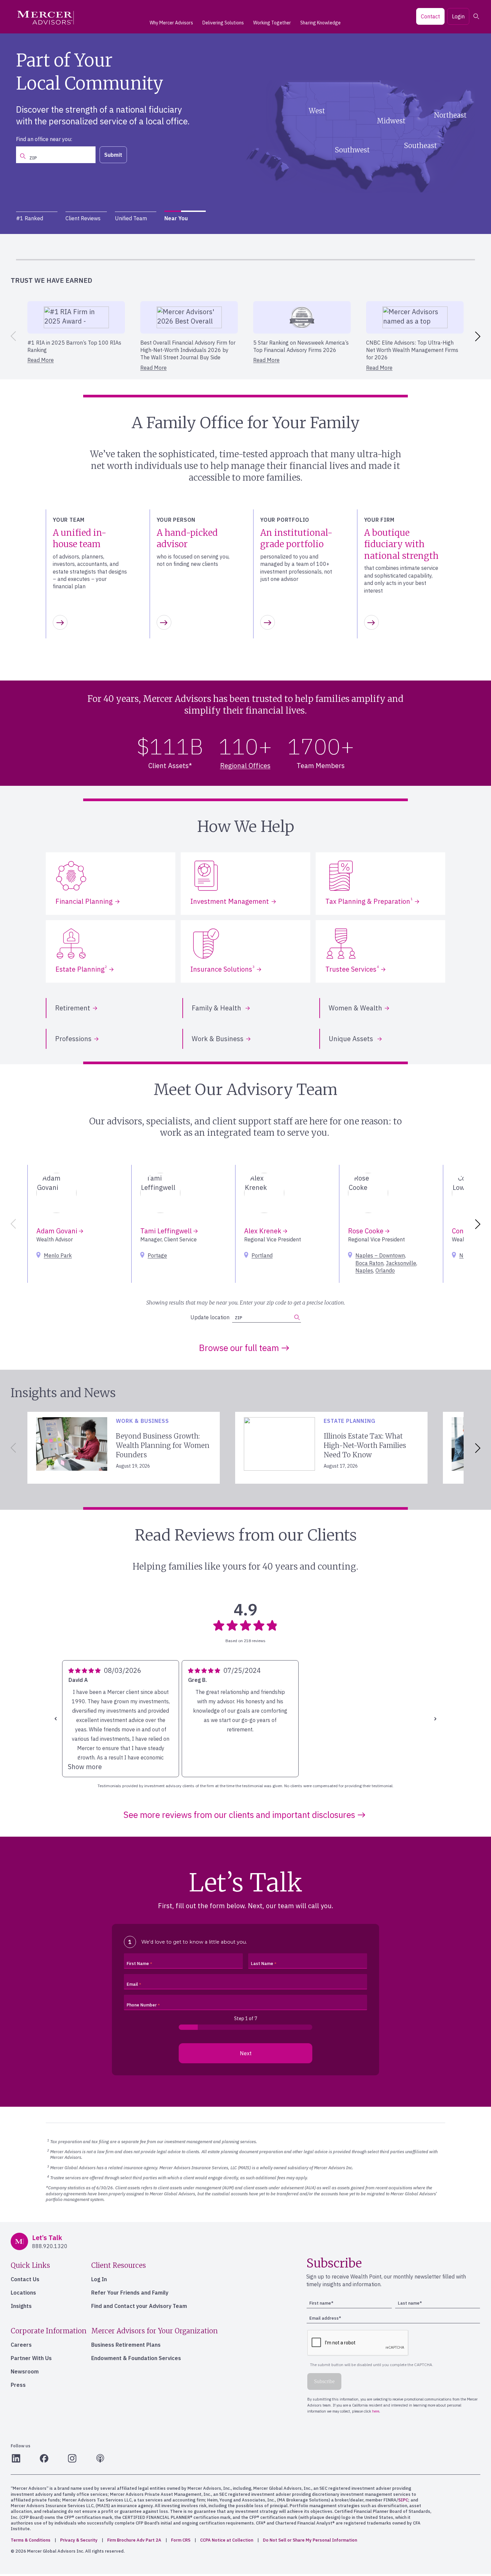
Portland (262, 1255)
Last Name (262, 1964)
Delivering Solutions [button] (223, 23)
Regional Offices (245, 766)
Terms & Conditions (31, 2540)
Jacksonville (401, 1263)
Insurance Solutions (222, 969)
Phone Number (142, 2005)
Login (458, 16)
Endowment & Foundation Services (136, 2358)
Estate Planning (81, 969)
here (406, 249)
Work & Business (218, 1039)
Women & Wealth (355, 1008)
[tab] (37, 218)
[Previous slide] (12, 336)
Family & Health (217, 1008)
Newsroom (25, 2371)
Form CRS (181, 2540)
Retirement (73, 1008)
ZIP (238, 1318)
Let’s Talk (154, 150)
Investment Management (230, 901)
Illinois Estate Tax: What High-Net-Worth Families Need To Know (365, 1445)
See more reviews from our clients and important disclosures (239, 1815)
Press (18, 2385)
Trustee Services (352, 969)
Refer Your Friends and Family (130, 2293)
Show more (85, 1767)
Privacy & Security (79, 2540)
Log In (99, 2279)
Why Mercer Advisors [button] (171, 23)
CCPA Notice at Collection (227, 2540)
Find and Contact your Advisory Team (139, 2306)
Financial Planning (84, 901)
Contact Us (25, 2279)
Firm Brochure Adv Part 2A (134, 2540)
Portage (157, 1255)
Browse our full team (239, 1348)
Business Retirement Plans (126, 2345)
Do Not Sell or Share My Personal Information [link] (310, 2540)
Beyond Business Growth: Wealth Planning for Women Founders (163, 1445)
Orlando (385, 1270)
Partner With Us (31, 2358)
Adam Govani (58, 1231)
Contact (430, 16)
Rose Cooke (367, 1231)
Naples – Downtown (380, 1255)
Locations (23, 2293)
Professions (73, 1039)
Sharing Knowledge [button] (320, 23)
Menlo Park (58, 1255)
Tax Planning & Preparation (369, 901)
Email (132, 1984)
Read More (41, 360)
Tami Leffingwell (167, 1231)
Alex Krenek (264, 1231)
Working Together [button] (272, 23)
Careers (21, 2345)
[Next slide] (479, 336)
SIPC (403, 2500)
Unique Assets (352, 1039)
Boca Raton (369, 1263)
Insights (21, 2306)
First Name (138, 1964)
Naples (364, 1270)
